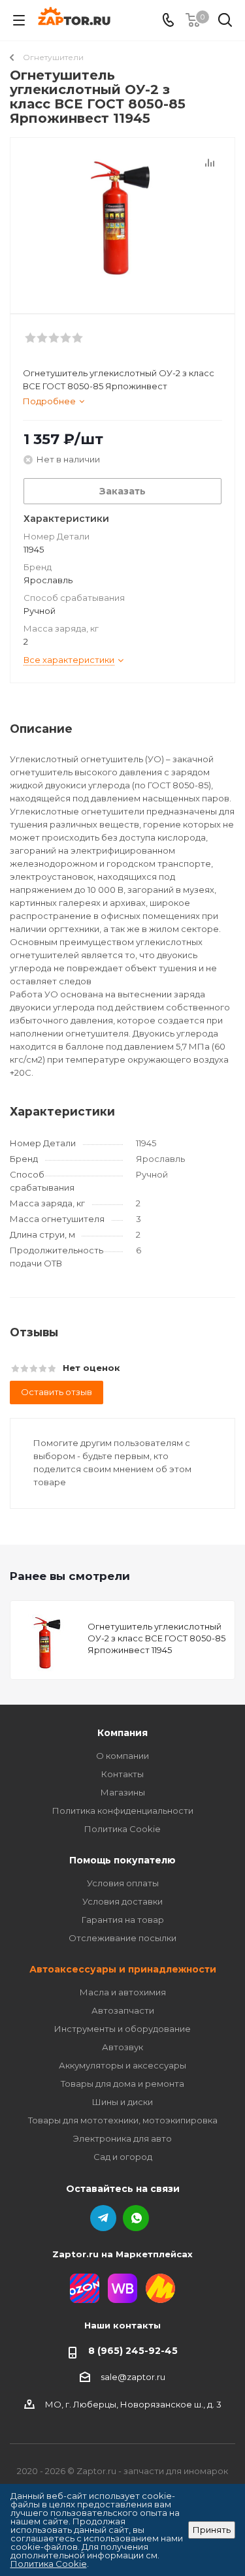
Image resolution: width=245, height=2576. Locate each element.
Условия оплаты (123, 1883)
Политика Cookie (122, 1829)
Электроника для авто (122, 2138)
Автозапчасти (123, 2010)
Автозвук (122, 2047)
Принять (212, 2530)
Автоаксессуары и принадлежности (123, 1969)
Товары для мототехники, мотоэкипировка (123, 2120)
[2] (122, 220)
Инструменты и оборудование (122, 2029)
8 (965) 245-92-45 (133, 2351)
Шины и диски (122, 2102)
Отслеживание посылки (122, 1938)
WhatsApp (136, 2218)
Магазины (123, 1792)
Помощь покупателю (122, 1860)
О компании (122, 1756)
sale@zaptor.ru (133, 2377)
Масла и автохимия (123, 1992)
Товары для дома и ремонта (122, 2084)
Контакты (122, 1774)
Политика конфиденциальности (123, 1811)
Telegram (103, 2218)
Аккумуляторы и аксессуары (122, 2065)
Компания (122, 1733)
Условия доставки (122, 1901)
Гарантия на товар (123, 1920)
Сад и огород (123, 2157)
